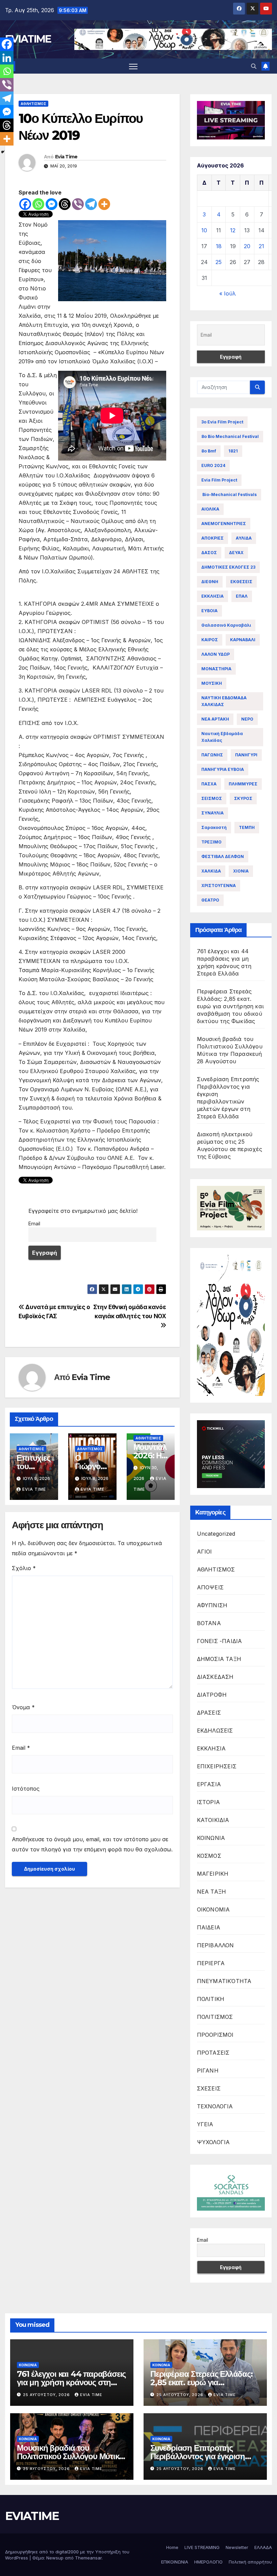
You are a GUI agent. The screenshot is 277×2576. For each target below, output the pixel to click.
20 (247, 246)
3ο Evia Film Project (222, 422)
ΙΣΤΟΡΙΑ (208, 1802)
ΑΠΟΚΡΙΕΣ (212, 538)
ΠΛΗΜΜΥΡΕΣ (243, 784)
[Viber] (78, 204)
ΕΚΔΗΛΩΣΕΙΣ (215, 1731)
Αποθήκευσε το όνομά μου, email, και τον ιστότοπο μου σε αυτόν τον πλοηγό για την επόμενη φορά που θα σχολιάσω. (92, 1844)
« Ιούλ (228, 293)
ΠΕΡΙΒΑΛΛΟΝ (216, 1945)
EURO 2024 (213, 465)
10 (204, 230)
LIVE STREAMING (202, 2547)
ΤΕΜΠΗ (247, 827)
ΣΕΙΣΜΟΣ (212, 798)
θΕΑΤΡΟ (210, 900)
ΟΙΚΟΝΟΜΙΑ (213, 1909)
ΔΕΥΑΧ (236, 553)
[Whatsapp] (38, 204)
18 (219, 246)
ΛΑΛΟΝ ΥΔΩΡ (216, 654)
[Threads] (65, 204)
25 (219, 262)
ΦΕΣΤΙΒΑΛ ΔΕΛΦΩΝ (223, 856)
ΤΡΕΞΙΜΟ (211, 842)
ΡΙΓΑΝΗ (208, 2071)
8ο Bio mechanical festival (230, 436)
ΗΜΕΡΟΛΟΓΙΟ (208, 2562)
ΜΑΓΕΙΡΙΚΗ (213, 1874)
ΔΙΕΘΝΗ (210, 582)
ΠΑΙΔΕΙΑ (209, 1927)
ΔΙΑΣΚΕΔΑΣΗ (215, 1677)
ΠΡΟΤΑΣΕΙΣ (213, 2053)
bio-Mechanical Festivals (229, 495)
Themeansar (88, 2558)
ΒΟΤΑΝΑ (209, 1623)
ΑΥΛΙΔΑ (244, 538)
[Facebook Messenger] (52, 204)
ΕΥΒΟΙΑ (209, 611)
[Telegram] (91, 204)
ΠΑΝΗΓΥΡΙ (246, 755)
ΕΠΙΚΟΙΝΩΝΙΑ (175, 2562)
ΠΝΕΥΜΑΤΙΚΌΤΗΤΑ (224, 1981)
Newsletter (237, 2547)
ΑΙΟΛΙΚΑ (210, 509)
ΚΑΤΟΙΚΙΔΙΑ (213, 1820)
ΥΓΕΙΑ (205, 2124)
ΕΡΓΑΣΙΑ (209, 1784)
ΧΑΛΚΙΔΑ (211, 871)
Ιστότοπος (26, 1789)
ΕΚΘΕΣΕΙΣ (241, 582)
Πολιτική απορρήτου (250, 2562)
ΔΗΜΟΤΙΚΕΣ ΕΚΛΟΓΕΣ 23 (228, 567)
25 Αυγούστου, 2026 (47, 2395)
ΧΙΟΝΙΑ (241, 871)
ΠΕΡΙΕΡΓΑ (211, 1963)
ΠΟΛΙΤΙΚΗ (211, 1999)
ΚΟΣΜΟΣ (209, 1856)
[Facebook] (25, 204)
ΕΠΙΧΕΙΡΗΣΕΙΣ (217, 1766)
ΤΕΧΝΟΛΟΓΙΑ (215, 2106)
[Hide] (3, 152)
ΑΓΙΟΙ (205, 1552)
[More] (104, 204)
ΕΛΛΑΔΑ (263, 2547)
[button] (254, 66)
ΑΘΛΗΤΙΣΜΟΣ (33, 104)
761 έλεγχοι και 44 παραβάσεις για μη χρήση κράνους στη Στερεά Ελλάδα (71, 2382)
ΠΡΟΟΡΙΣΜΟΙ (215, 2035)
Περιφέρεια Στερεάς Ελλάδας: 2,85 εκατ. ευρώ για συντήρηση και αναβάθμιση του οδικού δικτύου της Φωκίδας (230, 1006)
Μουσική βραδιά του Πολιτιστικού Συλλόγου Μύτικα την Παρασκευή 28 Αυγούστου (71, 2456)
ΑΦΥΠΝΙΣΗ (212, 1605)
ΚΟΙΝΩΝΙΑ (211, 1838)
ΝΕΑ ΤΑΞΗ (212, 1892)
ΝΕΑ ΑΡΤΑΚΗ (215, 719)
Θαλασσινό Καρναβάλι (226, 625)
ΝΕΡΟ (247, 719)
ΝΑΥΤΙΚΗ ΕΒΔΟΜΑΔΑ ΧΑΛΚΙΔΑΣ (224, 701)
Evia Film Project (219, 480)
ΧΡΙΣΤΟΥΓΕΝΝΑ (219, 886)
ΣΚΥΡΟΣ (243, 798)
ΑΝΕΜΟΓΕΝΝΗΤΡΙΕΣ (224, 524)
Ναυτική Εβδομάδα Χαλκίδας (222, 737)
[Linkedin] (7, 58)
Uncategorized (216, 1534)
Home (172, 2547)
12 (233, 230)
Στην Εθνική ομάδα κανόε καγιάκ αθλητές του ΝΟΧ (130, 1311)
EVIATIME (28, 39)
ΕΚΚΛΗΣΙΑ (212, 596)
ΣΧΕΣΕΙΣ (209, 2088)
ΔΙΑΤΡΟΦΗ (212, 1695)
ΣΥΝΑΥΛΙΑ (212, 813)
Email (34, 1224)
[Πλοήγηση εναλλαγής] (133, 66)
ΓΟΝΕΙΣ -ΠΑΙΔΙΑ (220, 1641)
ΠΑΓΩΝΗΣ (212, 755)
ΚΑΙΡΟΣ (210, 640)
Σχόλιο (24, 1568)
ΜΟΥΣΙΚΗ (212, 683)
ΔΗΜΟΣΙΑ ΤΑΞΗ (219, 1659)
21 (261, 246)
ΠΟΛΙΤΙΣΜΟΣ (215, 2017)
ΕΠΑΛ (242, 596)
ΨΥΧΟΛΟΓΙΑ (213, 2142)
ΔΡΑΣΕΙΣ (209, 1713)
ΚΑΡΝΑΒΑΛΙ (243, 640)
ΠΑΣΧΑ (209, 784)
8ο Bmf (209, 451)
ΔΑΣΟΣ (209, 553)
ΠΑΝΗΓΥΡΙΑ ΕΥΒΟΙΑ (223, 769)
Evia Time (66, 157)
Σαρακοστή (214, 827)
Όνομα (23, 1707)
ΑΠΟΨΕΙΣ (210, 1587)
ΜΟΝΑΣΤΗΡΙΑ (216, 669)
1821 (233, 451)
